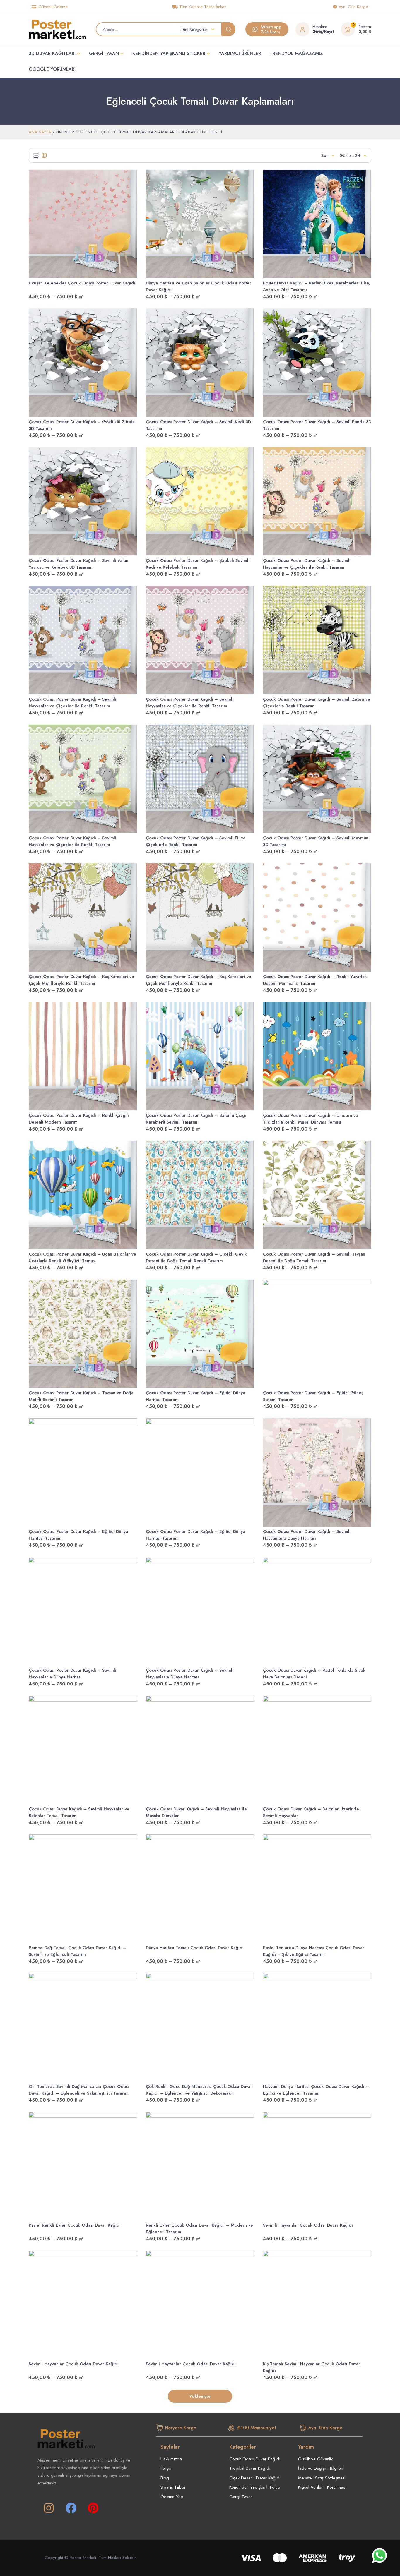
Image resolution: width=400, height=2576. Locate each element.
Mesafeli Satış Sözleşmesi (322, 2478)
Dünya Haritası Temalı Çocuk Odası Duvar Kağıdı (195, 1948)
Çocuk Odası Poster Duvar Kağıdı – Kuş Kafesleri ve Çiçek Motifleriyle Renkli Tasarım (81, 980)
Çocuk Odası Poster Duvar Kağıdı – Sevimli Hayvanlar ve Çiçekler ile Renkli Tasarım (307, 564)
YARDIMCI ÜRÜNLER (240, 53)
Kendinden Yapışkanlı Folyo (255, 2487)
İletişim (166, 2468)
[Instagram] (49, 2508)
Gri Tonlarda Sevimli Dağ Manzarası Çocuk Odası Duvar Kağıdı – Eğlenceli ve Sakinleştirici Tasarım (79, 2090)
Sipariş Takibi (173, 2487)
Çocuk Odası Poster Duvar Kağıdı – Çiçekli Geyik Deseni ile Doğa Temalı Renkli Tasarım (196, 1257)
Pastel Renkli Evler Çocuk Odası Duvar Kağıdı (75, 2225)
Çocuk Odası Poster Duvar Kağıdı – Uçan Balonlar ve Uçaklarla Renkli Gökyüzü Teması (82, 1257)
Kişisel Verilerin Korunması (322, 2487)
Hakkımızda (171, 2459)
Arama (228, 29)
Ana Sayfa (40, 132)
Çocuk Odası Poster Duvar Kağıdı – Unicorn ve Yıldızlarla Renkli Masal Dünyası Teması (311, 1119)
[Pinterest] (93, 2508)
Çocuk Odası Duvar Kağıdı (255, 2459)
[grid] (44, 155)
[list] (36, 155)
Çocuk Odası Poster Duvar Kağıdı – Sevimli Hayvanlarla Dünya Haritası (307, 1535)
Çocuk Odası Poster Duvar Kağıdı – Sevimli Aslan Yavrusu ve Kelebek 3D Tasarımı (78, 564)
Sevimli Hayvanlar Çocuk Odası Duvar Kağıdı (308, 2225)
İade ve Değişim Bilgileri (321, 2468)
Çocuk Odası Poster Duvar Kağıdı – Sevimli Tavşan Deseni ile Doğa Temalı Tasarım (314, 1257)
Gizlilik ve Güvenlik (315, 2459)
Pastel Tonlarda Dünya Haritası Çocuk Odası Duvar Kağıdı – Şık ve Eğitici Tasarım (314, 1951)
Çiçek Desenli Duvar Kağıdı (255, 2478)
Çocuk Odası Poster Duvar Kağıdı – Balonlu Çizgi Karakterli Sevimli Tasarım (196, 1119)
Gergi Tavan (241, 2497)
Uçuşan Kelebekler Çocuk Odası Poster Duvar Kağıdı (82, 283)
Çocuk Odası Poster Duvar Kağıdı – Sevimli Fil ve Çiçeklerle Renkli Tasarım (196, 841)
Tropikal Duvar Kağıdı (250, 2468)
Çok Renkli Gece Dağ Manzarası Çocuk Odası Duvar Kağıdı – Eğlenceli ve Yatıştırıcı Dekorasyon (199, 2090)
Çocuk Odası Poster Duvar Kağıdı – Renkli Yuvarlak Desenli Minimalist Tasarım (315, 980)
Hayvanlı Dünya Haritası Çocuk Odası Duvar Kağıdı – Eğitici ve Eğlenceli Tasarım (316, 2090)
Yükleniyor (200, 2396)
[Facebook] (71, 2508)
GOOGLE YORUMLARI (52, 69)
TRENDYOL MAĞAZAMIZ (296, 53)
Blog (165, 2478)
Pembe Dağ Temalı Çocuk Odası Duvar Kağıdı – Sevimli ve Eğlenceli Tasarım (77, 1951)
